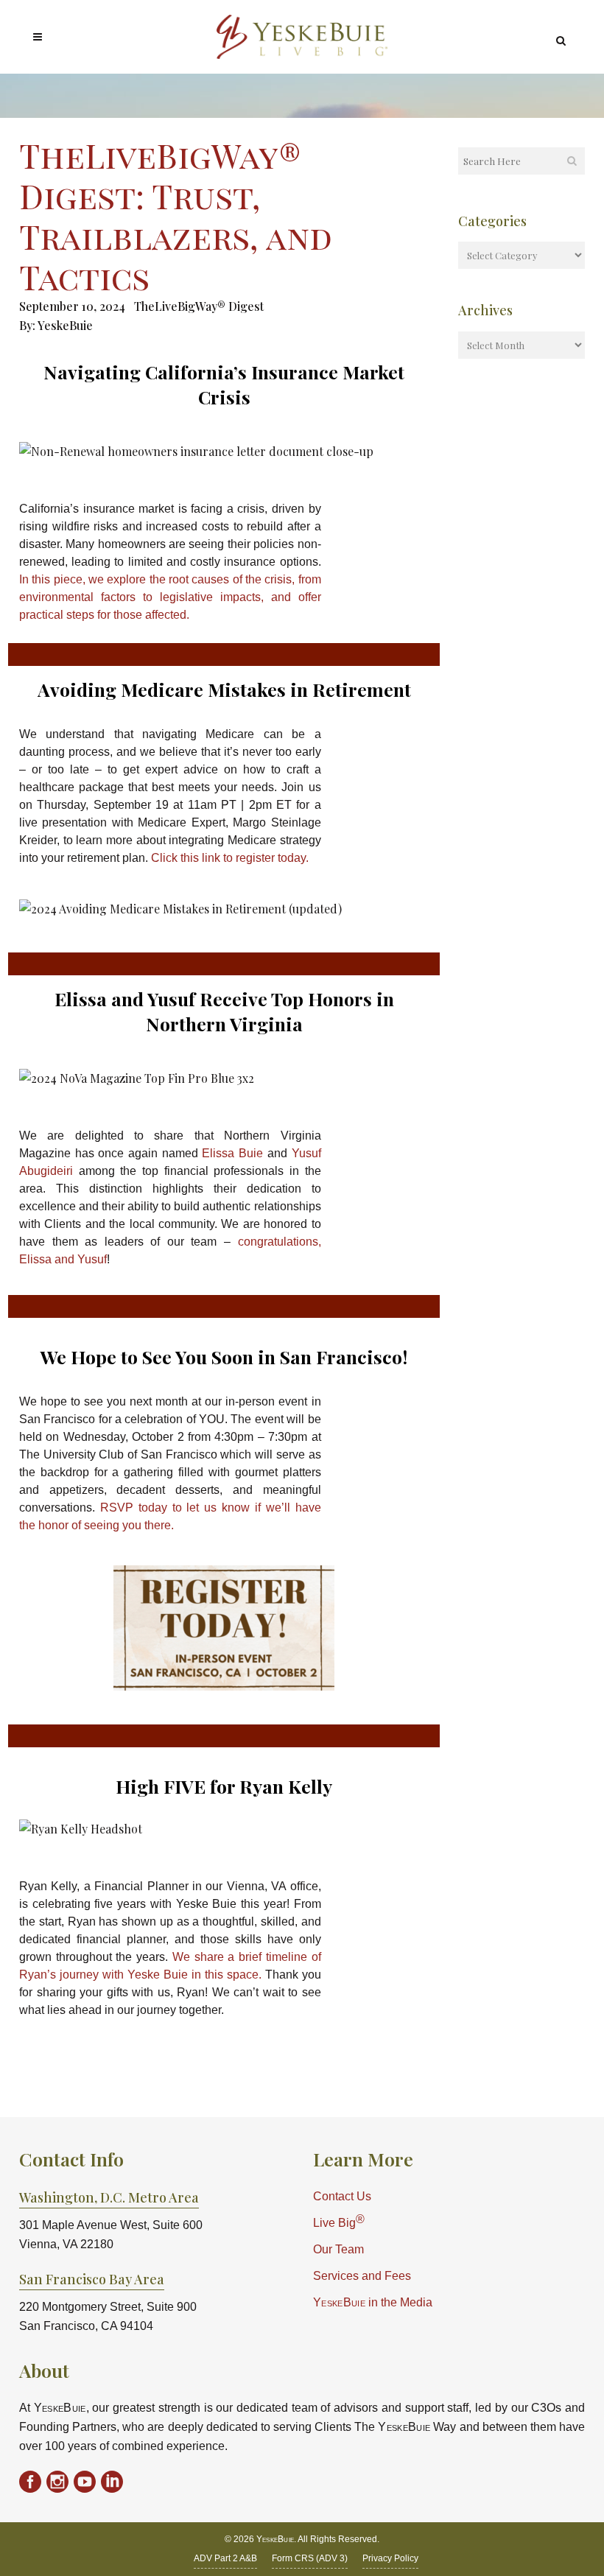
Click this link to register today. (230, 858)
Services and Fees (362, 2276)
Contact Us (342, 2196)
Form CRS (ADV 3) (310, 2558)
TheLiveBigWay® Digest (199, 306)
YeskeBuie (65, 325)
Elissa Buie (232, 1153)
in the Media (373, 2302)
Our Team (338, 2249)
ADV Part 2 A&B (225, 2558)
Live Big (339, 2221)
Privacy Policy (390, 2558)
